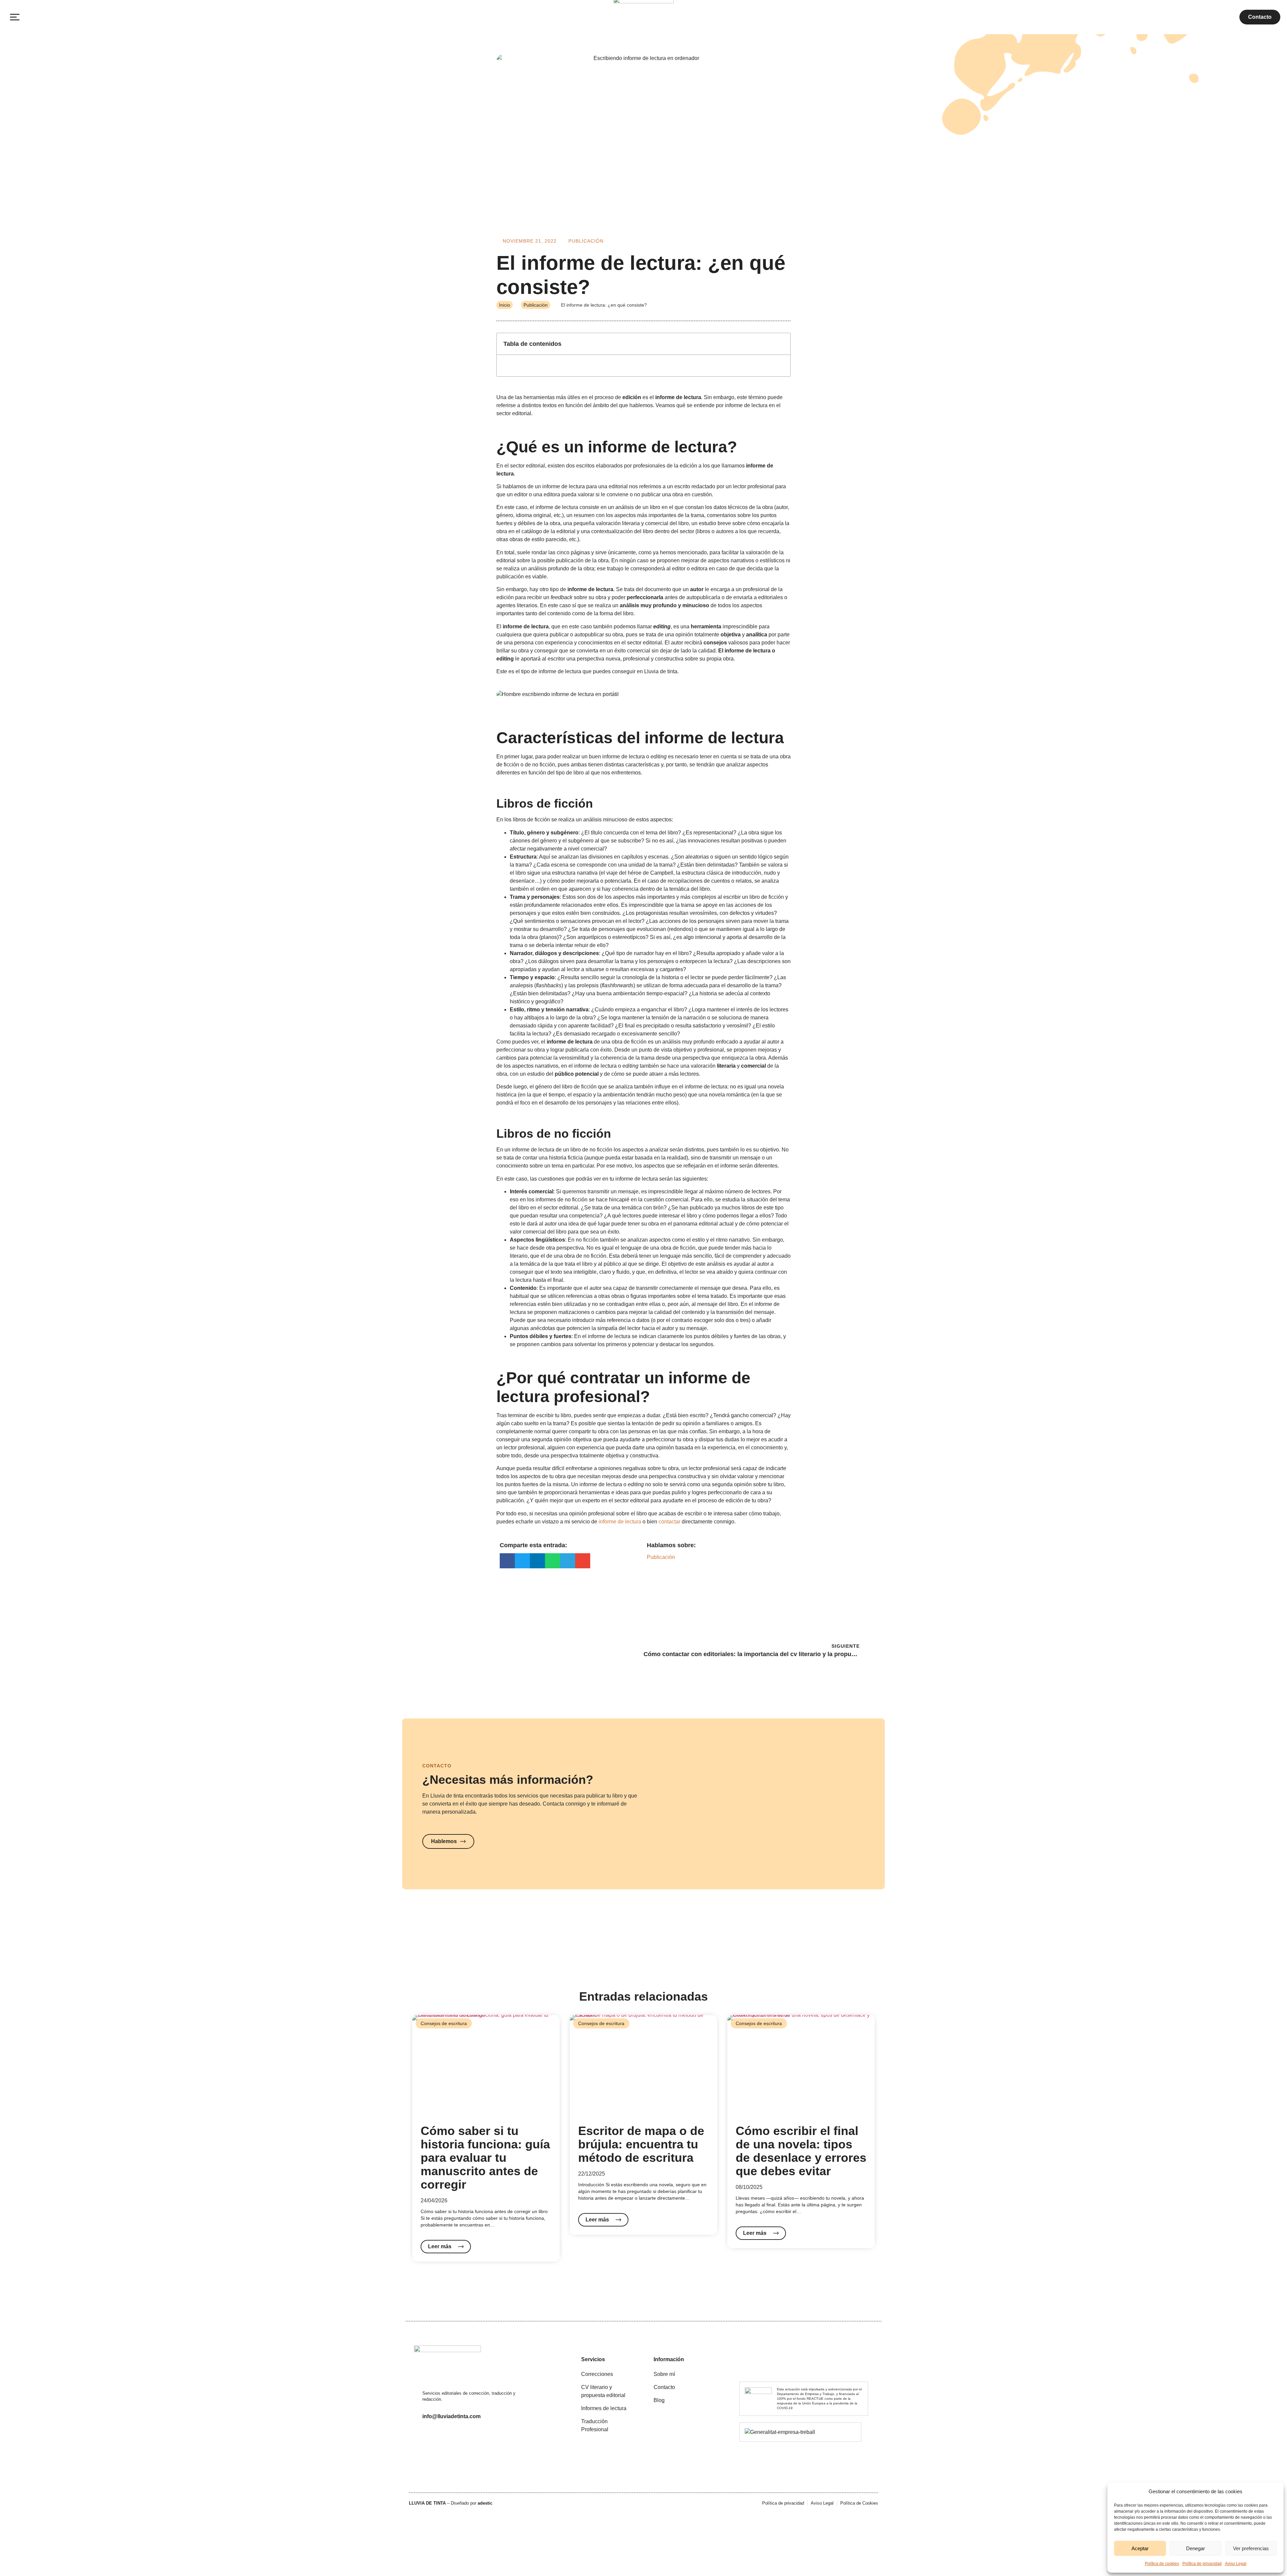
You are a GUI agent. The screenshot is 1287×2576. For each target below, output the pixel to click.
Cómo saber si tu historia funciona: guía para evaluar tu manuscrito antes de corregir (485, 2158)
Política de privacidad (1202, 2564)
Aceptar (1140, 2548)
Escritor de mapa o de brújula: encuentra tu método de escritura (641, 2144)
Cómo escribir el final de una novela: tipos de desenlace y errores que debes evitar (801, 2151)
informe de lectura (620, 1522)
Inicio (505, 305)
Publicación (586, 241)
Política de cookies (1162, 2564)
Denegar (1196, 2548)
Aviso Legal (1236, 2564)
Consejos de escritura (444, 2023)
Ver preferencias (1251, 2548)
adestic (485, 2503)
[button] (15, 17)
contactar (670, 1522)
